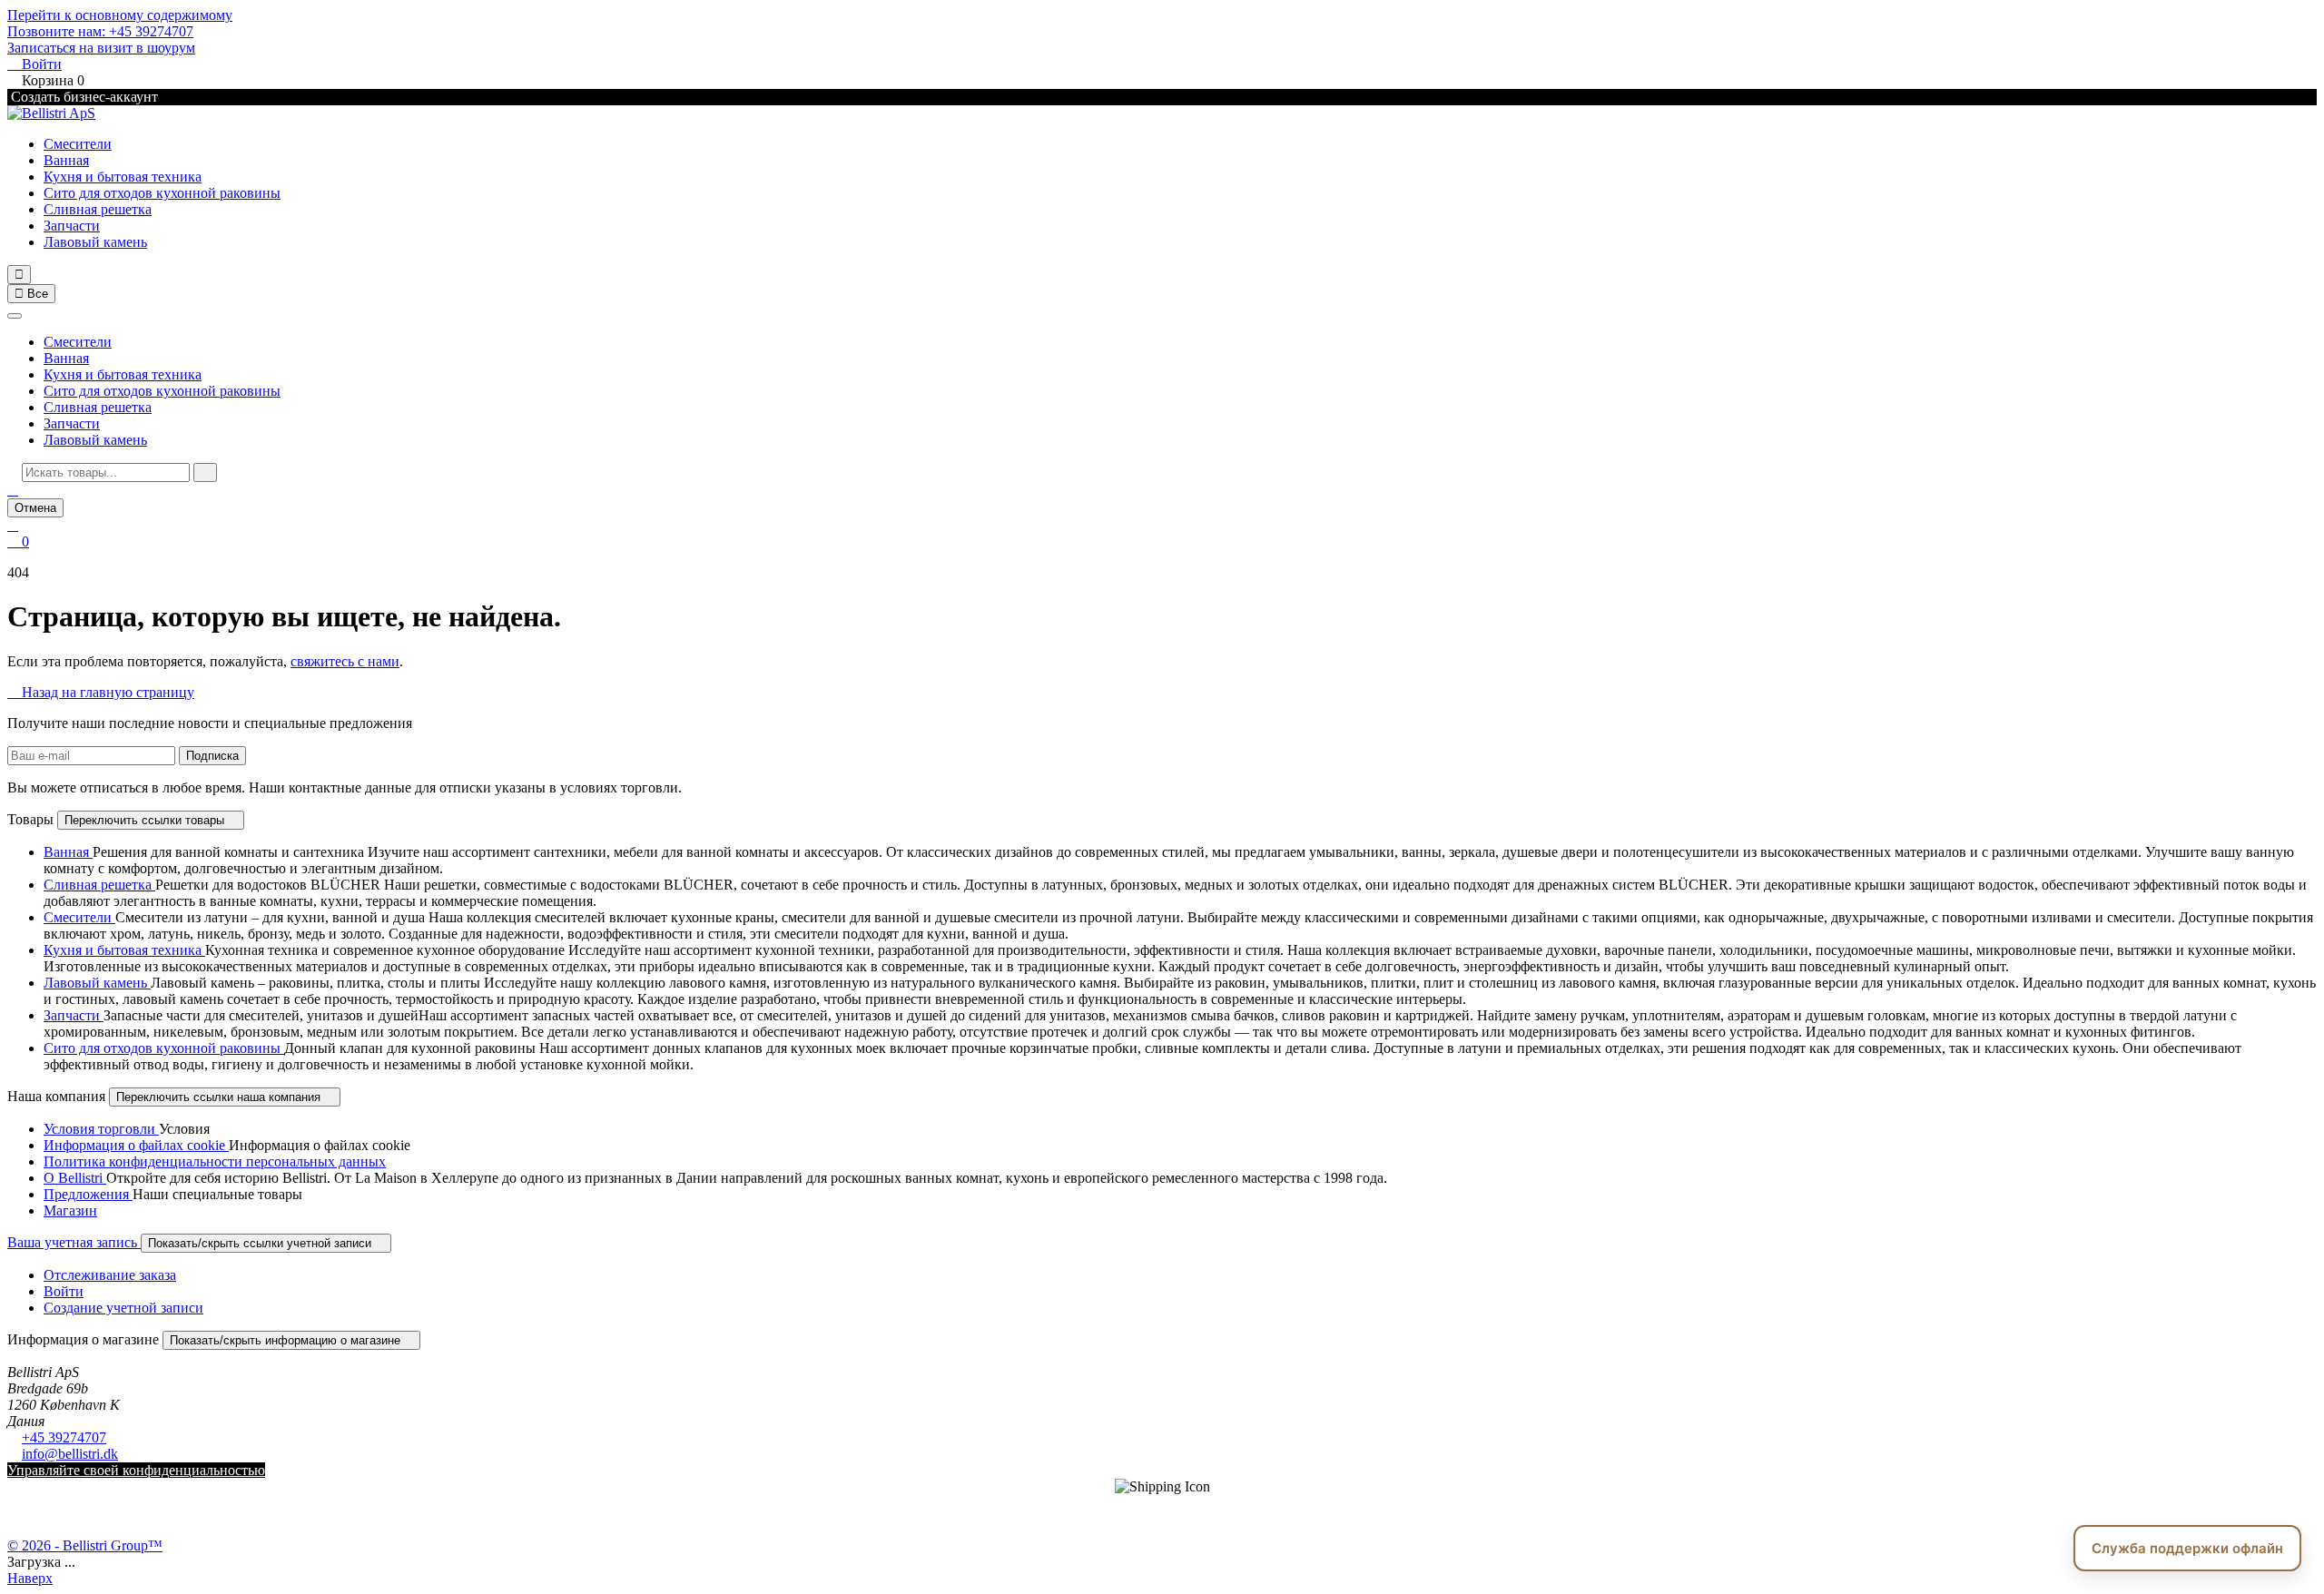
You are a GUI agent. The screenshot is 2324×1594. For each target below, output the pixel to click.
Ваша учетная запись (74, 1242)
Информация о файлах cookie (136, 1145)
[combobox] (106, 472)
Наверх (30, 1578)
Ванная (66, 160)
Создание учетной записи (123, 1308)
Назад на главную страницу (101, 692)
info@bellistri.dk (70, 1454)
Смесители (78, 144)
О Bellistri (75, 1178)
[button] (13, 490)
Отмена (35, 508)
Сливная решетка (98, 209)
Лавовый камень (95, 242)
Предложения (88, 1194)
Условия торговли (101, 1129)
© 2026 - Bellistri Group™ (85, 1545)
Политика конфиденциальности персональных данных (215, 1161)
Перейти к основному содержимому (120, 15)
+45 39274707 (64, 1437)
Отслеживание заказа (110, 1275)
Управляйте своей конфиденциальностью (136, 1470)
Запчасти (72, 226)
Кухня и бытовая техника (123, 177)
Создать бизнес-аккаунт (83, 97)
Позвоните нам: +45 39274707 (100, 31)
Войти (64, 1291)
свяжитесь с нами (345, 661)
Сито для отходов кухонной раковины (162, 193)
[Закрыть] (15, 316)
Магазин (70, 1210)
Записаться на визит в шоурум (101, 48)
